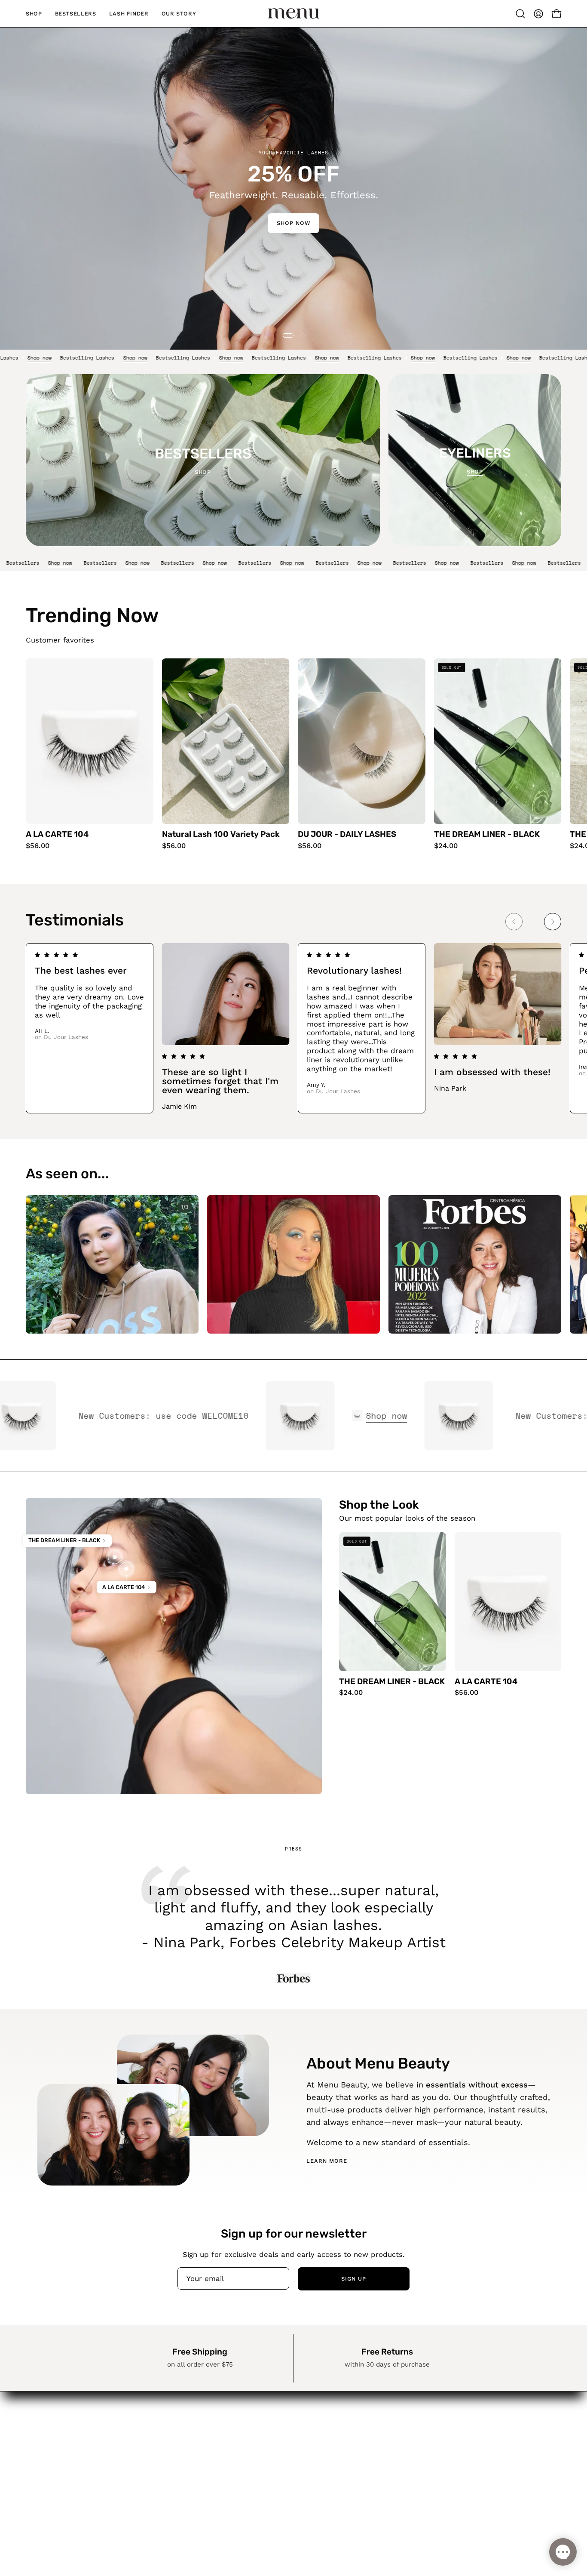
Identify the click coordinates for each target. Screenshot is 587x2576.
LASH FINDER (271, 2459)
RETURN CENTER (360, 2455)
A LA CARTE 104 (57, 835)
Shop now (70, 358)
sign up (354, 2279)
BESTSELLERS (272, 2444)
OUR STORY (267, 2474)
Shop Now (293, 223)
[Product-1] (115, 1557)
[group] (293, 754)
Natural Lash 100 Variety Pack (221, 835)
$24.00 (446, 846)
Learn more (327, 2161)
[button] (520, 14)
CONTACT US (353, 2485)
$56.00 (38, 846)
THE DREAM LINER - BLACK (487, 835)
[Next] (553, 922)
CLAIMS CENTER (359, 2470)
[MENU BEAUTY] (293, 14)
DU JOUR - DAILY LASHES (347, 835)
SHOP (257, 2429)
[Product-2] (126, 1569)
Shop (203, 472)
